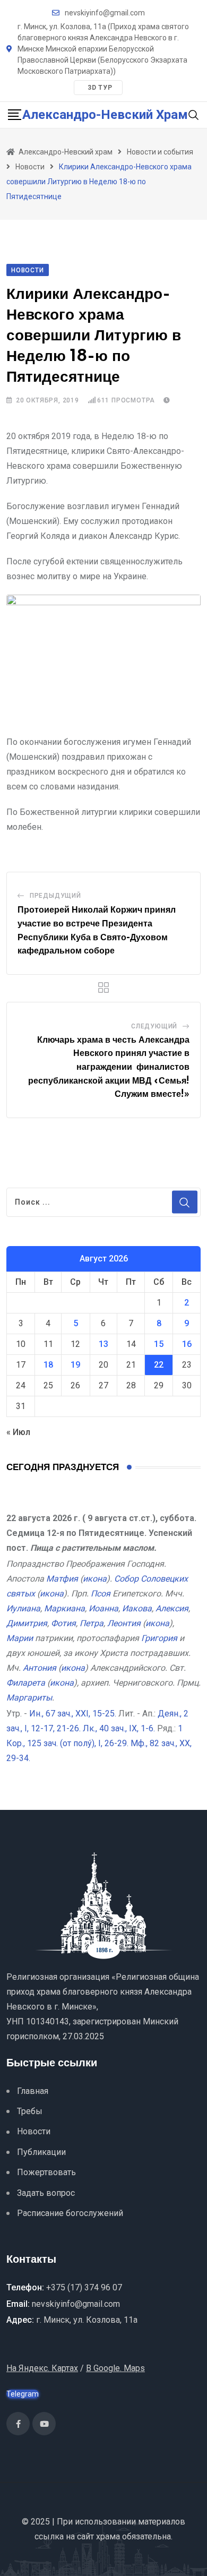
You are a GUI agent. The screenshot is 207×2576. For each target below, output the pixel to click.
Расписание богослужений (70, 2213)
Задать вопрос (46, 2193)
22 (159, 1365)
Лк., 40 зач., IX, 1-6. (119, 1728)
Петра (92, 1623)
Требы (30, 2111)
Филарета (26, 1683)
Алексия (172, 1608)
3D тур (100, 88)
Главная (33, 2091)
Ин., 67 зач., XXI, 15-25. (73, 1714)
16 (187, 1344)
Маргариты (29, 1698)
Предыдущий (55, 896)
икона (95, 1579)
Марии (20, 1638)
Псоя (101, 1594)
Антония (40, 1668)
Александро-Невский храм (105, 115)
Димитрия (27, 1623)
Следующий (154, 1026)
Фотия (63, 1623)
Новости (34, 2131)
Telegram (23, 2394)
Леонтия (124, 1623)
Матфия (62, 1579)
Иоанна (103, 1608)
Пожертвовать (46, 2172)
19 (75, 1365)
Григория (159, 1638)
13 (103, 1344)
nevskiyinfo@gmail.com (105, 13)
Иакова (137, 1608)
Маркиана (64, 1608)
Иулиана (23, 1608)
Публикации (41, 2152)
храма (108, 2536)
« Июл (18, 1432)
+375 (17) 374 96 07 (84, 2287)
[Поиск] (194, 114)
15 (159, 1344)
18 (48, 1365)
